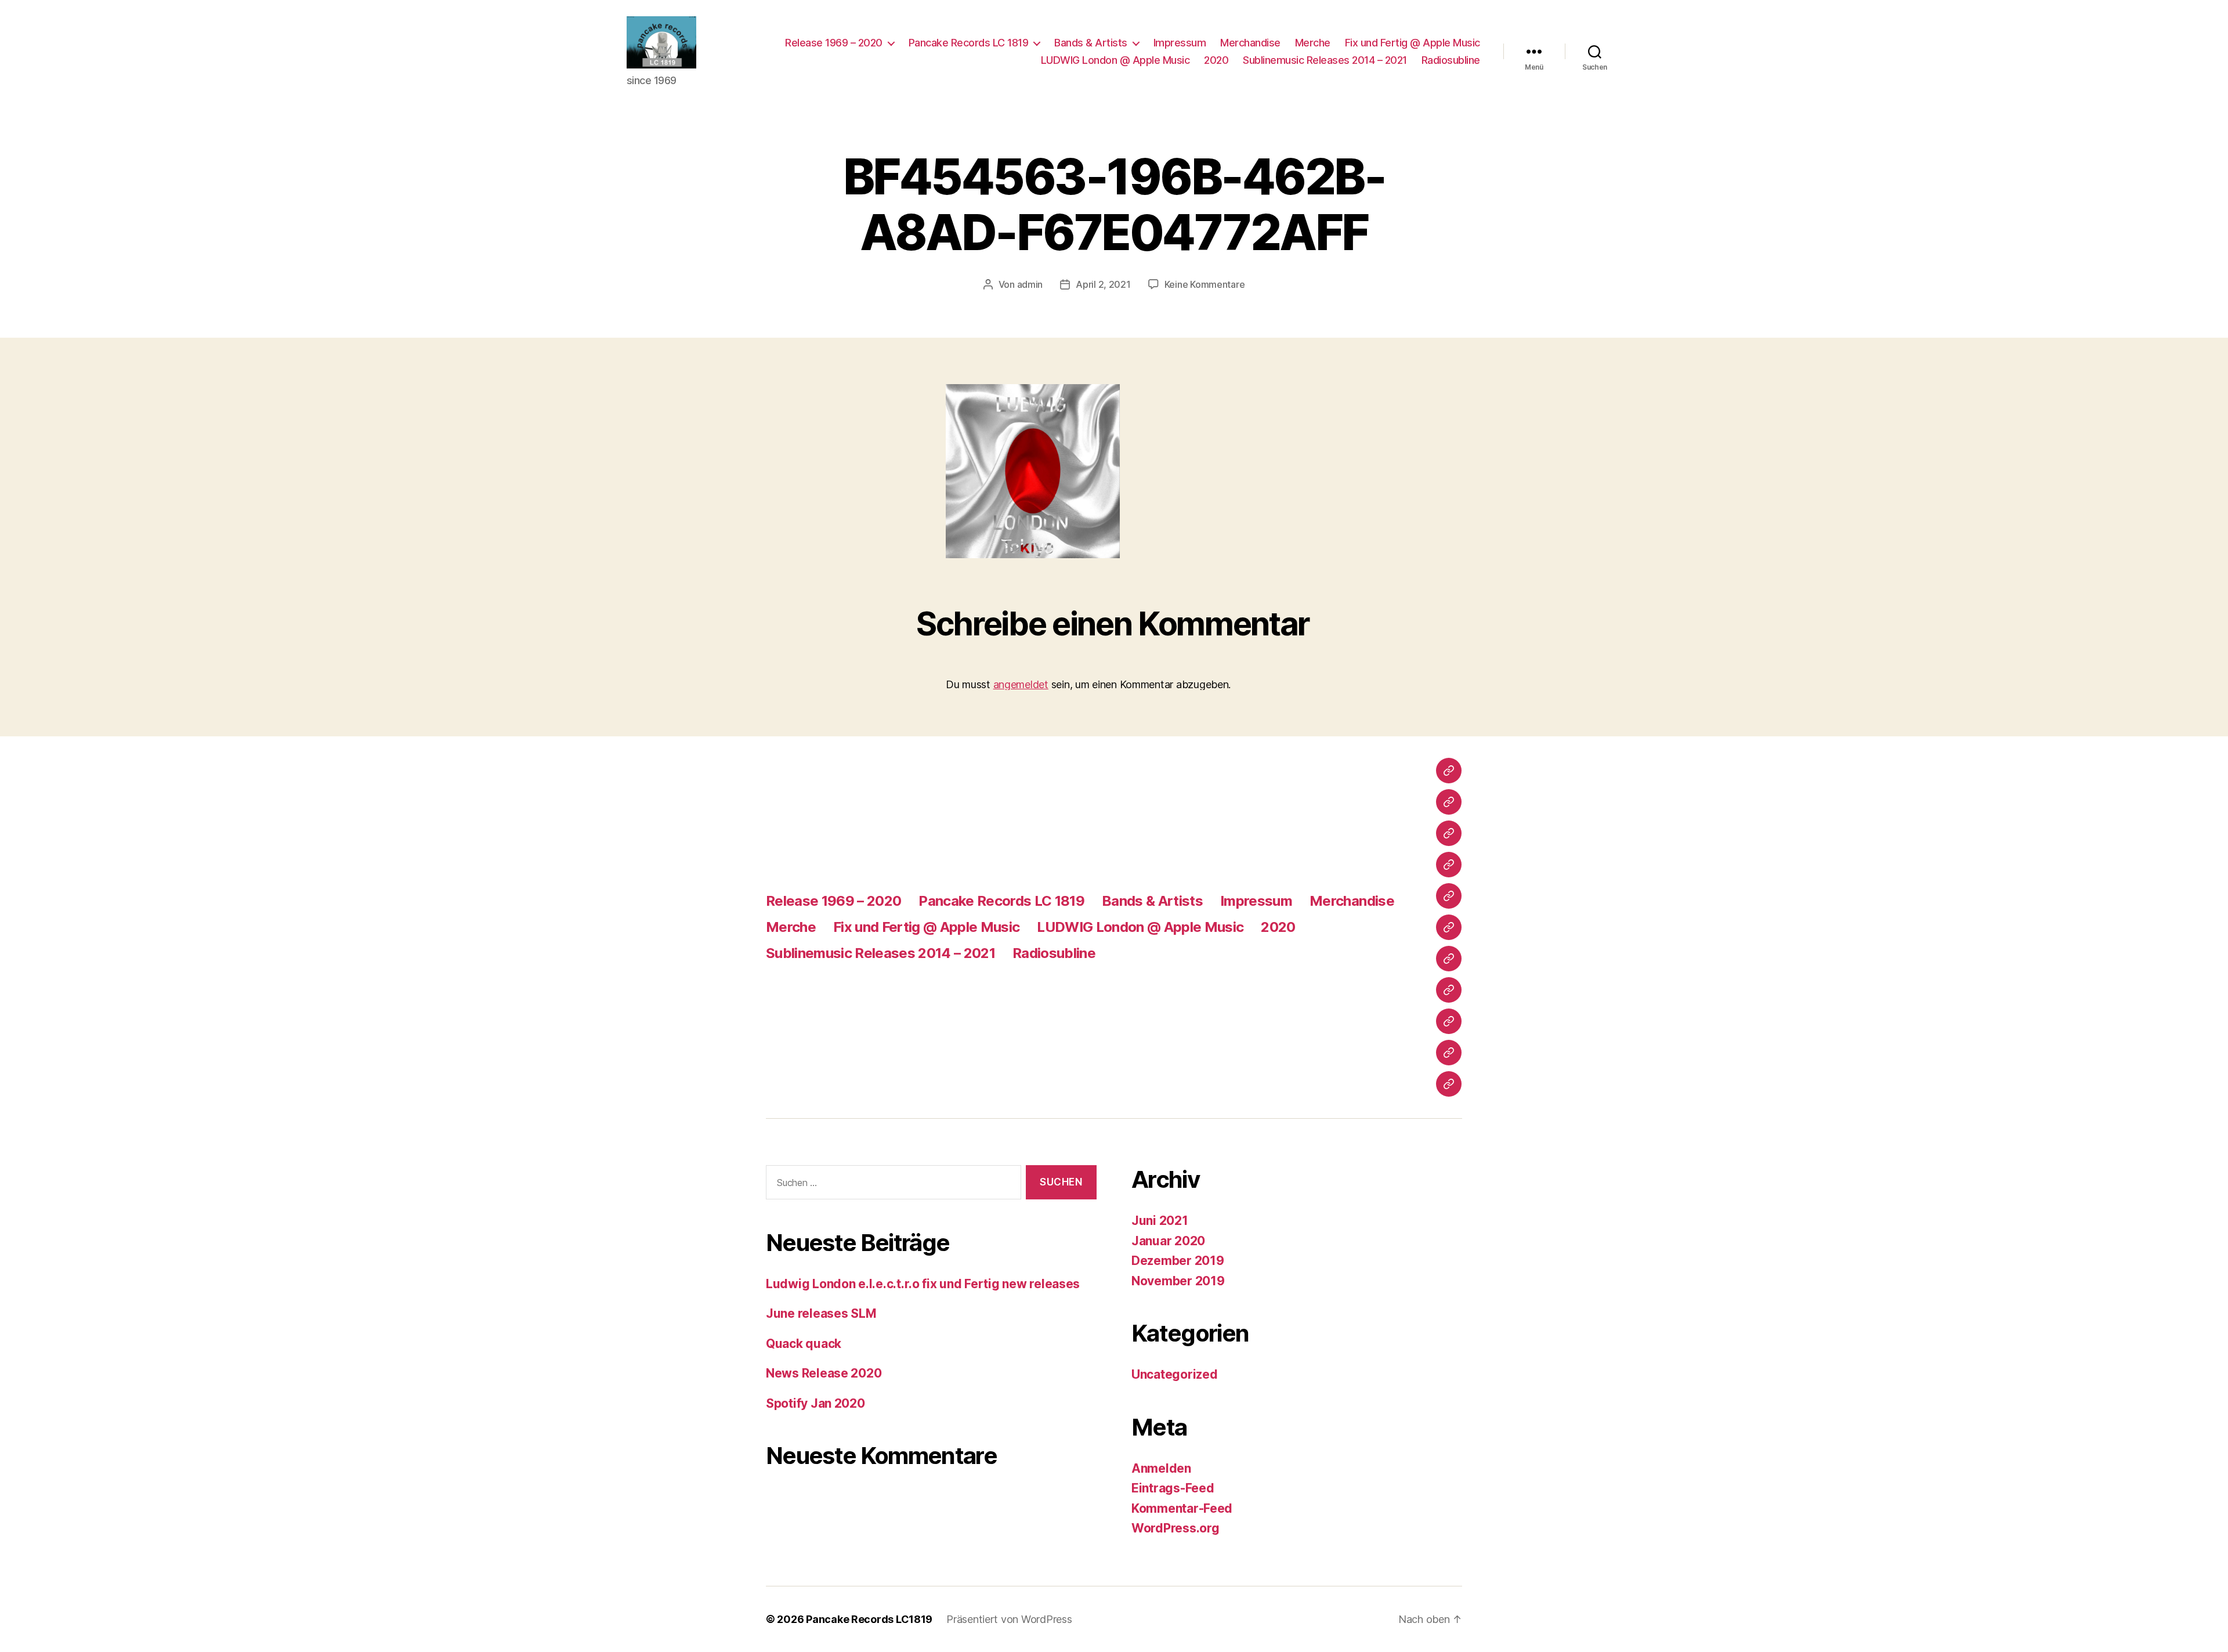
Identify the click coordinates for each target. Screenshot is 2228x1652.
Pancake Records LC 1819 (969, 43)
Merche (1313, 43)
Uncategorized (1175, 1374)
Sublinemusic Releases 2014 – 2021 (1325, 60)
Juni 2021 (1160, 1221)
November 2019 (1178, 1281)
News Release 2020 (824, 1373)
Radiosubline (1451, 60)
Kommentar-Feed (1182, 1508)
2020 (1216, 60)
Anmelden (1161, 1468)
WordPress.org (1176, 1528)
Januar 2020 (1168, 1241)
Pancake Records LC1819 (869, 1619)
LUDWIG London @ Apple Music (1115, 60)
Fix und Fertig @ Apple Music (1413, 43)
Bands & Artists (1091, 43)
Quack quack (804, 1344)
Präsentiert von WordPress (1009, 1619)
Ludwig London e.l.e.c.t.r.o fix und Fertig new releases (923, 1284)
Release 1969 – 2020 (834, 43)
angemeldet (1021, 684)
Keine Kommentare (1205, 284)
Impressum (1180, 43)
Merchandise (1250, 43)
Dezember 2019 (1178, 1261)
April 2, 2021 (1103, 284)
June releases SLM (821, 1313)
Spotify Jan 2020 (815, 1403)
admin (1030, 284)
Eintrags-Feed (1173, 1488)
